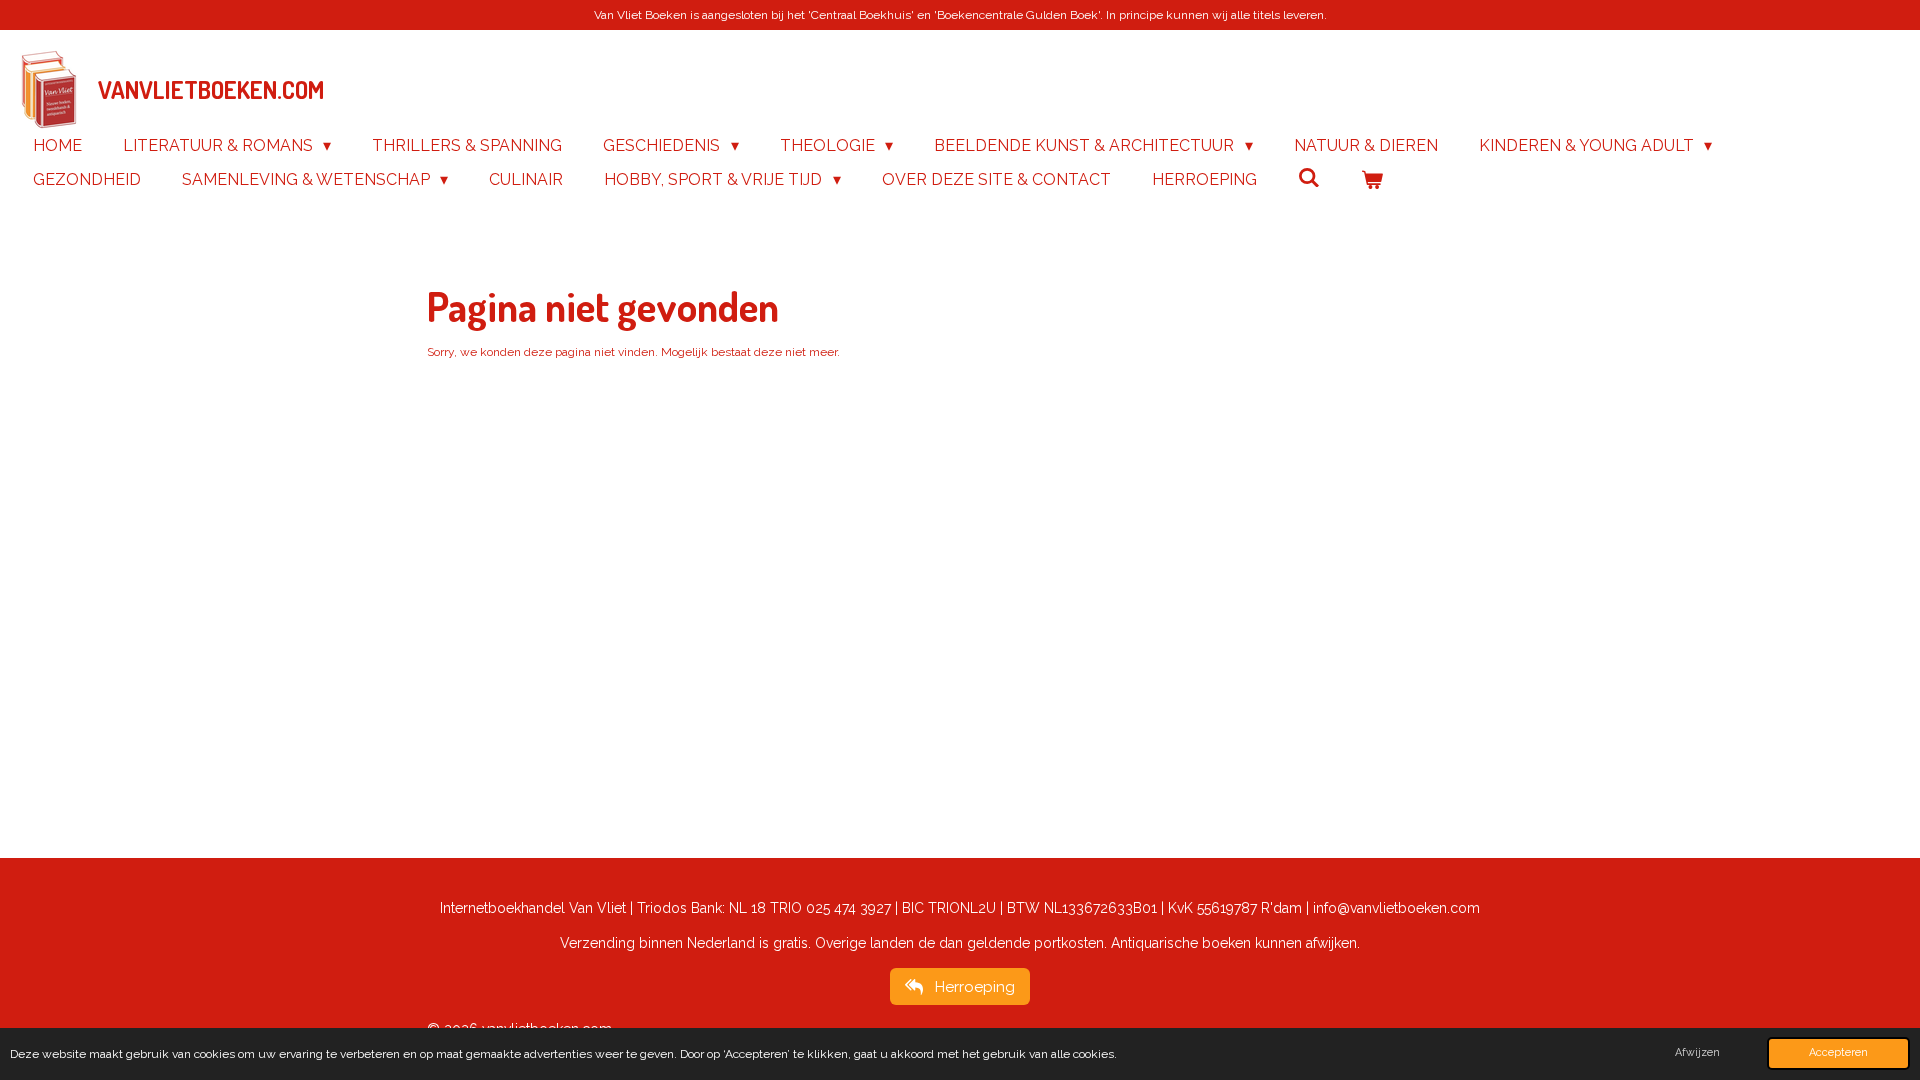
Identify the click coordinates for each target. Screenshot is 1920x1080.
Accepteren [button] (1838, 1052)
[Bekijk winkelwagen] (1372, 180)
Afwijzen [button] (1697, 1052)
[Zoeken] (1309, 177)
